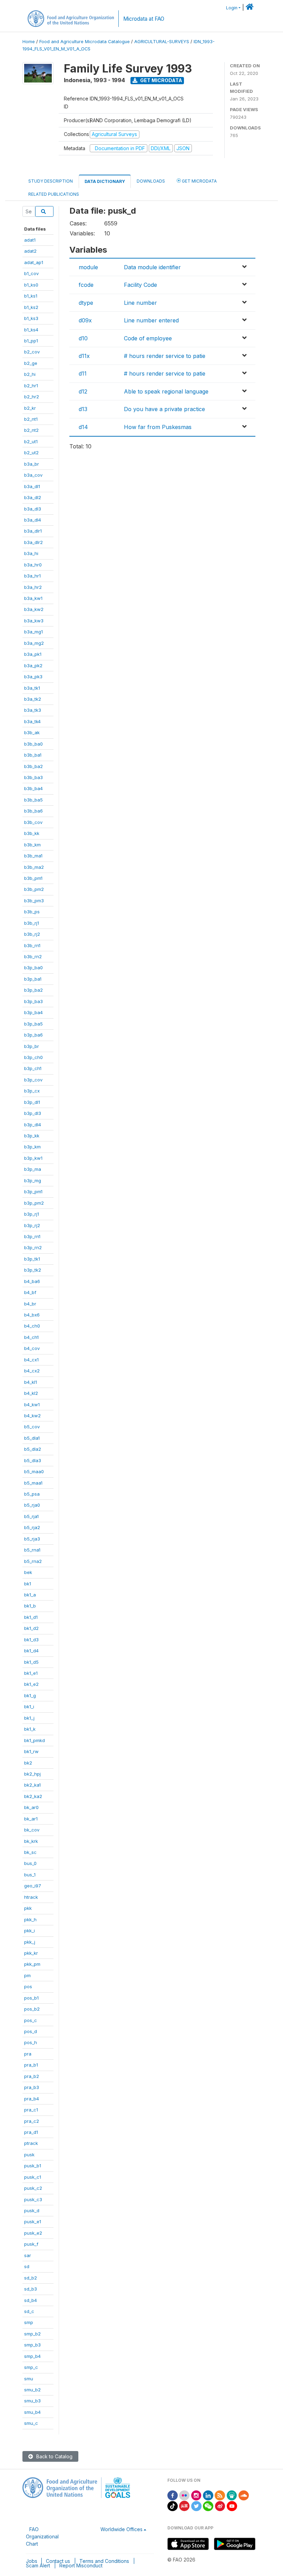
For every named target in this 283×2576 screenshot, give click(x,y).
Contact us (58, 2561)
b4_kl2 (31, 1393)
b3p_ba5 (33, 1024)
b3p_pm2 (34, 1203)
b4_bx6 (32, 1315)
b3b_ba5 (33, 800)
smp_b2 (32, 2334)
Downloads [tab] (151, 181)
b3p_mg (33, 1180)
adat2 (30, 251)
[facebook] (173, 2495)
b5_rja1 (31, 1516)
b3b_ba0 (33, 744)
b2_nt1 (31, 419)
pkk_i (30, 1931)
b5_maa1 (33, 1483)
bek (28, 1572)
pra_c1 (31, 2110)
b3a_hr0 (33, 565)
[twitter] (196, 2505)
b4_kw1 (32, 1404)
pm (27, 1975)
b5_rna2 (33, 1561)
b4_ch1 (31, 1337)
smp (29, 2322)
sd (27, 2266)
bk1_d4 (31, 1651)
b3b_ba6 (33, 811)
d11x (84, 356)
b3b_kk (32, 833)
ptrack (31, 2143)
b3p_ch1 (33, 1068)
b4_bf (30, 1292)
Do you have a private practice (164, 409)
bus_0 (30, 1863)
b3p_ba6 (33, 1035)
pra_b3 (32, 2087)
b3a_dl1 (32, 486)
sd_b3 (31, 2289)
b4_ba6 (32, 1281)
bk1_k (30, 1729)
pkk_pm (32, 1964)
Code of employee (148, 338)
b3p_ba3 (33, 1001)
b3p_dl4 (33, 1125)
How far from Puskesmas (158, 427)
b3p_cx (32, 1091)
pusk (29, 2155)
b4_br (30, 1304)
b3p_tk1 (32, 1259)
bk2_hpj (32, 1774)
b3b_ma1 (33, 856)
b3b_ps (32, 912)
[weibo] (220, 2505)
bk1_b (30, 1606)
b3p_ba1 (33, 979)
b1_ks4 (31, 330)
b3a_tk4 (32, 721)
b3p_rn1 (32, 1236)
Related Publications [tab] (54, 194)
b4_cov (32, 1348)
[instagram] (196, 2495)
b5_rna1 (32, 1550)
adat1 (30, 240)
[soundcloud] (244, 2495)
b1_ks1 (31, 296)
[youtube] (232, 2505)
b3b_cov (33, 822)
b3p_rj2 (32, 1225)
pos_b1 (31, 1998)
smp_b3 (32, 2345)
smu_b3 (32, 2401)
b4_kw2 (32, 1416)
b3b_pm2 (34, 889)
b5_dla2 (33, 1449)
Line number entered (151, 320)
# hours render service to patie (165, 356)
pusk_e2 (33, 2233)
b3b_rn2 (33, 956)
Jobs (32, 2561)
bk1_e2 (31, 1684)
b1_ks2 (31, 307)
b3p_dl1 (32, 1102)
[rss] (220, 2495)
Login (232, 8)
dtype (86, 303)
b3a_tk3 (33, 710)
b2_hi (30, 374)
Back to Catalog (54, 2456)
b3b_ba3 (33, 777)
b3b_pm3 (34, 901)
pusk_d (32, 2210)
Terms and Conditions (104, 2561)
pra (28, 2054)
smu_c (31, 2423)
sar (28, 2255)
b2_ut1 (31, 441)
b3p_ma (33, 1169)
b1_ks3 (31, 318)
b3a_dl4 (33, 520)
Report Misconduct (81, 2565)
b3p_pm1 (33, 1192)
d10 (83, 338)
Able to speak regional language (166, 391)
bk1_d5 (31, 1662)
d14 (83, 427)
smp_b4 (32, 2356)
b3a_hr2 (33, 587)
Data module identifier (152, 267)
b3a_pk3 (33, 677)
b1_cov (31, 273)
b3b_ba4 (33, 788)
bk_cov (32, 1830)
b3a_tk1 (32, 688)
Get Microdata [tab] (199, 181)
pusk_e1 (33, 2222)
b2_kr (30, 408)
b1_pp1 (31, 341)
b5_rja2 (32, 1527)
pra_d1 (31, 2132)
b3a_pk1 (33, 654)
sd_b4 (31, 2300)
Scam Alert (38, 2565)
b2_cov (32, 352)
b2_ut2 (31, 453)
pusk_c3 (33, 2199)
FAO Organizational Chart (42, 2536)
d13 (83, 409)
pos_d (31, 2031)
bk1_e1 (31, 1673)
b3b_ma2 (34, 867)
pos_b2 (32, 2009)
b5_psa (32, 1494)
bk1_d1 (31, 1617)
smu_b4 (32, 2412)
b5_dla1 (32, 1438)
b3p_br (32, 1046)
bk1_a (30, 1595)
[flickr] (184, 2495)
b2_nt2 (31, 430)
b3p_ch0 (33, 1057)
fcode (86, 285)
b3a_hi (31, 553)
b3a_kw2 (34, 609)
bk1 (28, 1584)
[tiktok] (173, 2505)
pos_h (31, 2042)
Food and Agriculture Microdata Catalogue (85, 42)
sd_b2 (31, 2278)
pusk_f (31, 2244)
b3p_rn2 (33, 1247)
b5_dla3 (33, 1460)
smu (29, 2379)
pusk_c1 (33, 2177)
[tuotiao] (184, 2505)
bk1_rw (31, 1751)
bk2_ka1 (32, 1785)
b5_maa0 (34, 1471)
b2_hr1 (31, 386)
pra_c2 (32, 2121)
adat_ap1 (34, 262)
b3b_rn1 (32, 945)
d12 (83, 391)
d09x (85, 320)
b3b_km (32, 845)
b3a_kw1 (33, 598)
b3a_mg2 (34, 643)
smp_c (31, 2367)
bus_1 (30, 1875)
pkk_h (30, 1919)
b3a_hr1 (32, 576)
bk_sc (30, 1852)
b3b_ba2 (33, 766)
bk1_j (29, 1718)
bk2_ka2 (33, 1796)
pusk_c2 (33, 2188)
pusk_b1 (33, 2166)
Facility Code (140, 285)
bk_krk (31, 1841)
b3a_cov (33, 475)
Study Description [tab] (51, 181)
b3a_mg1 (33, 632)
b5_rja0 (32, 1505)
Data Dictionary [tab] (105, 181)
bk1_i (29, 1707)
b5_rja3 (32, 1539)
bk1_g (30, 1695)
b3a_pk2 (33, 665)
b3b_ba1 (33, 755)
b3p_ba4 (33, 1012)
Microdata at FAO (144, 19)
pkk (28, 1908)
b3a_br (32, 464)
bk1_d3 (31, 1640)
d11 (83, 373)
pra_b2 (32, 2076)
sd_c (29, 2311)
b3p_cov (33, 1080)
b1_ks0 (31, 285)
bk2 (28, 1763)
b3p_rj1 (32, 1214)
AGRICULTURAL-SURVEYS (162, 42)
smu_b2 (32, 2390)
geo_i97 (33, 1886)
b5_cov (32, 1427)
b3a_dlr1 (33, 531)
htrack (31, 1897)
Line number (140, 303)
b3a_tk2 (33, 699)
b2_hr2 (32, 397)
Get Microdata (161, 80)
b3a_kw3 (34, 621)
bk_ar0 (31, 1807)
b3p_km (32, 1147)
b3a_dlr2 (33, 542)
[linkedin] (208, 2495)
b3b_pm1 (33, 878)
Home (29, 42)
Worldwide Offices (121, 2529)
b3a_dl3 (33, 509)
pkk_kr (31, 1953)
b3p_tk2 (33, 1270)
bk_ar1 (31, 1819)
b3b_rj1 (32, 923)
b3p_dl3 (33, 1113)
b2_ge (31, 363)
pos (28, 1986)
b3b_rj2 (32, 934)
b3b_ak (32, 732)
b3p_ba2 (33, 990)
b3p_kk (32, 1136)
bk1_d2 (31, 1628)
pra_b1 (31, 2065)
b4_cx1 (31, 1360)
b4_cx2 (32, 1371)
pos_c (31, 2020)
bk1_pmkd (35, 1740)
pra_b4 (32, 2099)
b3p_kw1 (33, 1158)
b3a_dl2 (33, 497)
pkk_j (30, 1942)
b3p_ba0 (33, 968)
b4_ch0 (32, 1326)
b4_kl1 (31, 1382)
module (88, 267)
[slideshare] (232, 2495)
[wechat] (208, 2505)
